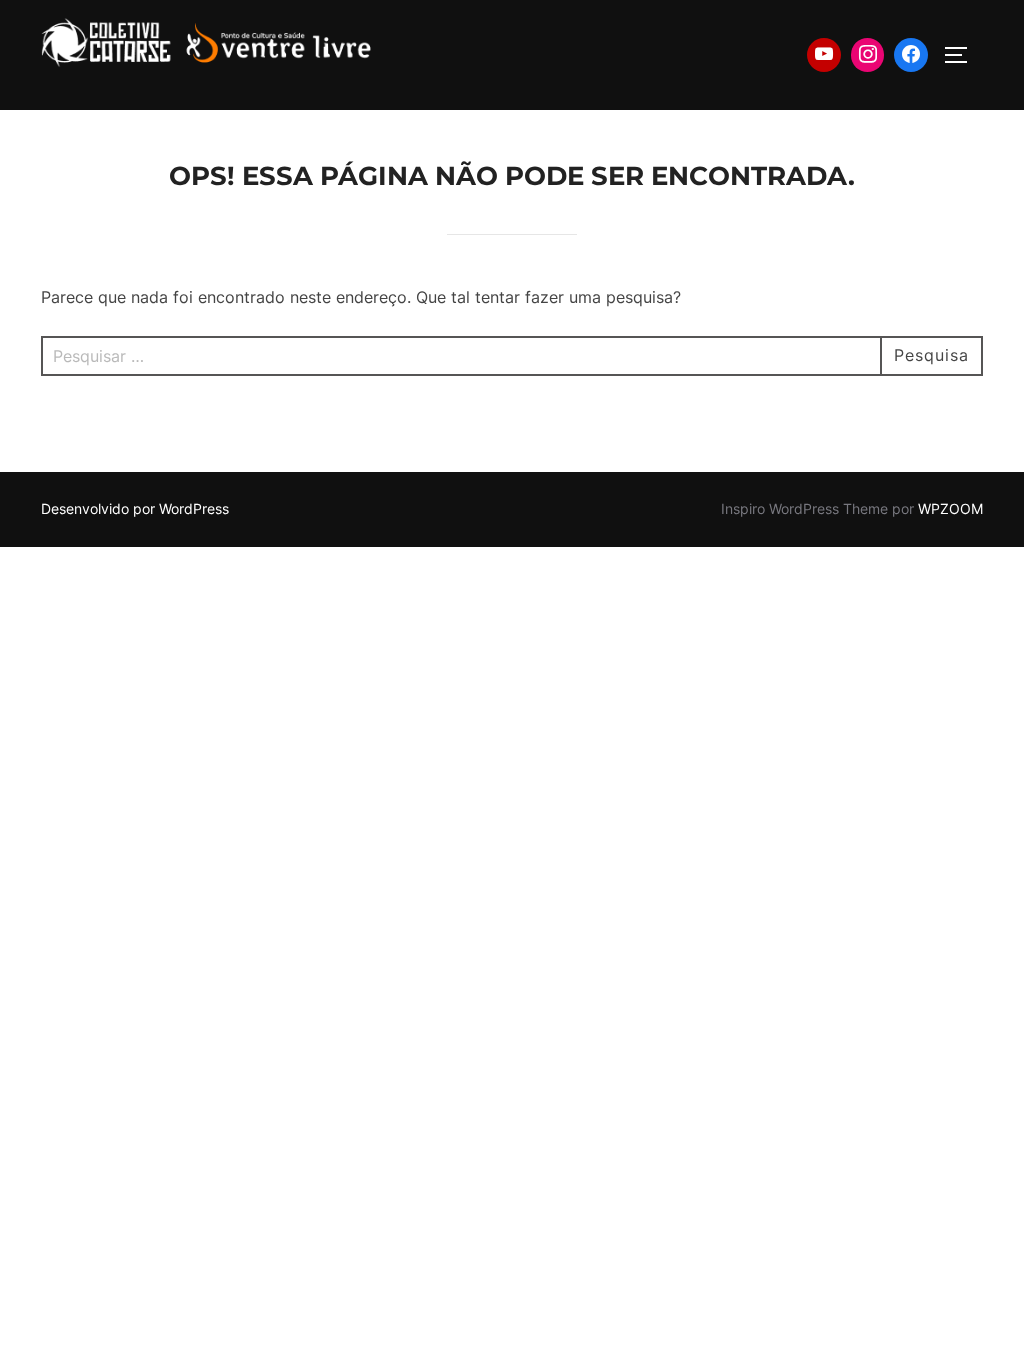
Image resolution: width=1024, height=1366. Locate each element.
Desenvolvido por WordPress (135, 508)
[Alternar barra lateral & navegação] (963, 55)
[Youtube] (824, 55)
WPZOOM (950, 508)
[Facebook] (911, 55)
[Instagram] (868, 55)
